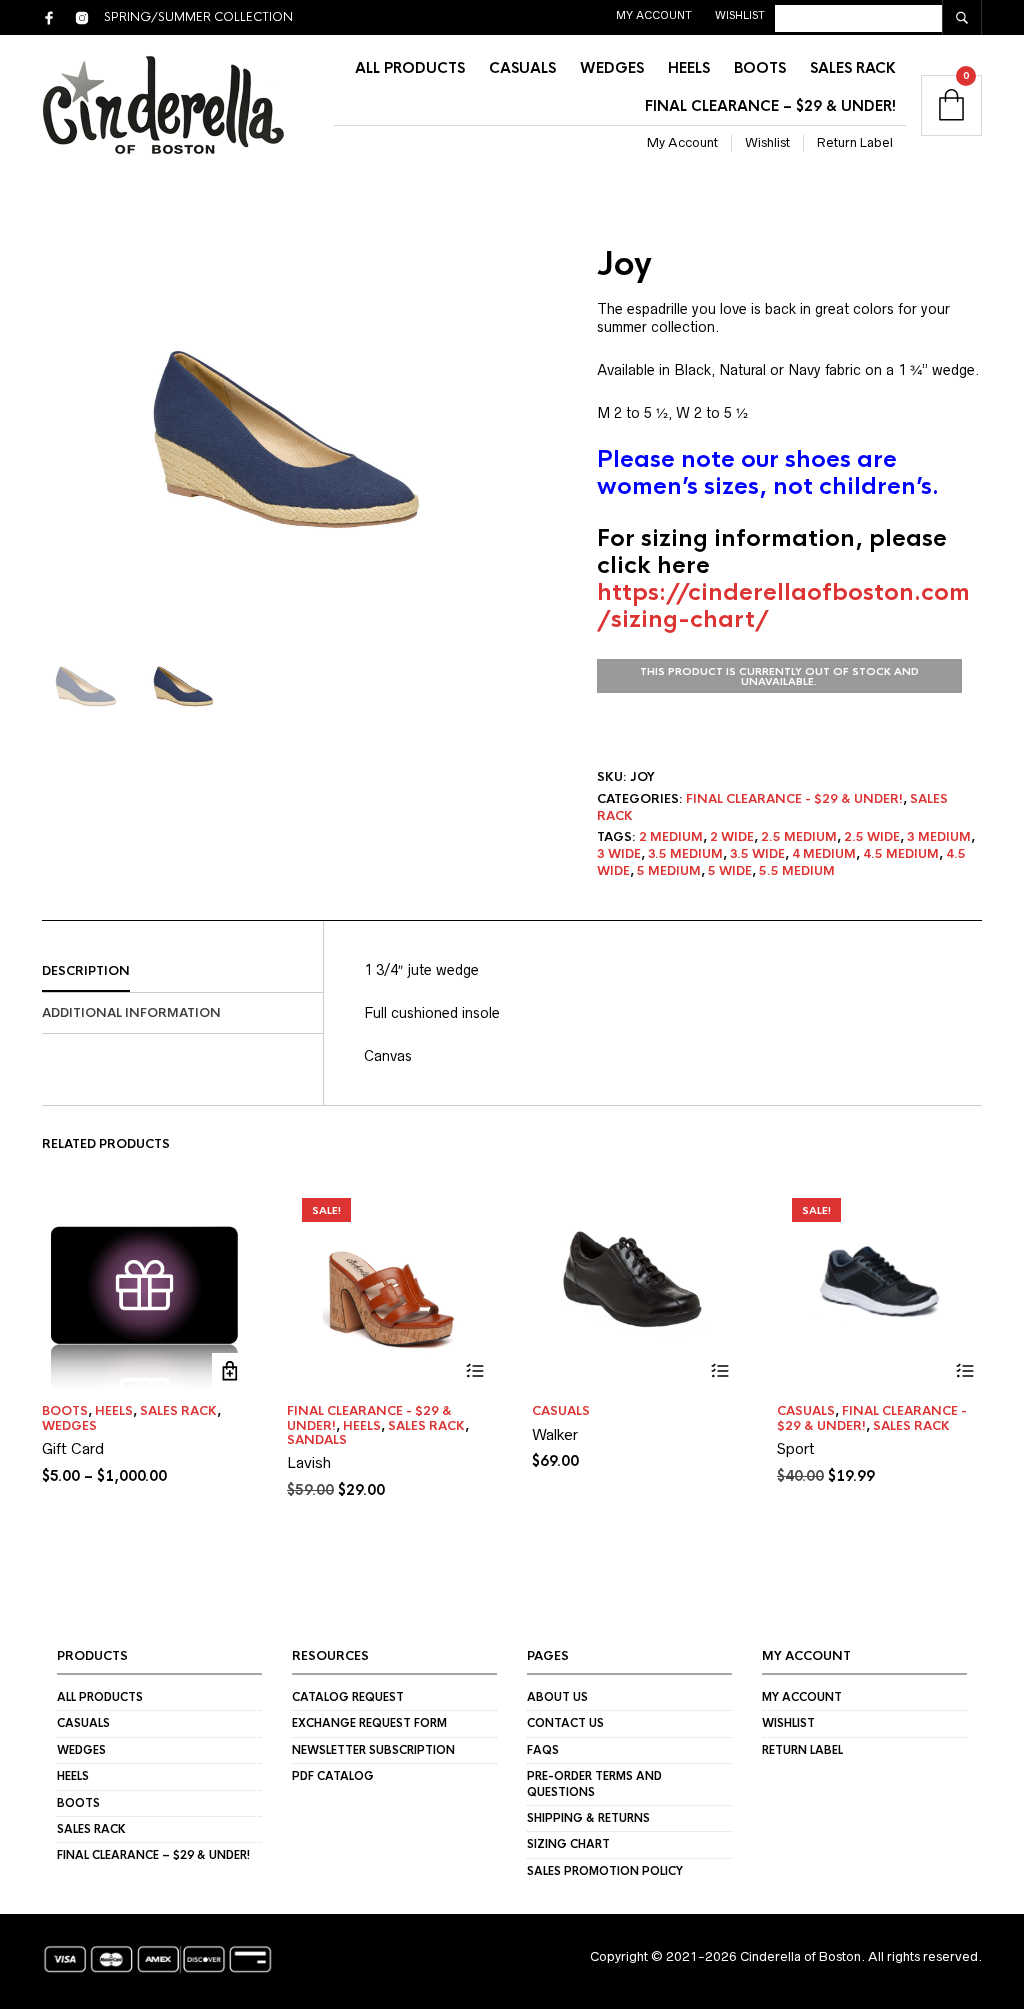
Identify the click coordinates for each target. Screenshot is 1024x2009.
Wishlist (740, 15)
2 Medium (671, 837)
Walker (555, 1434)
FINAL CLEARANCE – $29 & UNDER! (770, 106)
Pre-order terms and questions (594, 1783)
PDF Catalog (333, 1776)
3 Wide (619, 854)
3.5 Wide (757, 854)
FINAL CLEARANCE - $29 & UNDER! (794, 799)
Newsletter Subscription (373, 1750)
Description (86, 971)
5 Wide (730, 871)
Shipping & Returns (588, 1818)
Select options (474, 1370)
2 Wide (732, 837)
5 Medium (669, 871)
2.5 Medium (799, 837)
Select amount (229, 1370)
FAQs (543, 1750)
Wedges (612, 68)
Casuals (522, 68)
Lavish (309, 1462)
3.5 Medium (685, 854)
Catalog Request (348, 1697)
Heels (689, 68)
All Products (410, 68)
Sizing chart (568, 1844)
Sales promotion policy (605, 1871)
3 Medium (939, 837)
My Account (654, 15)
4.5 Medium (901, 854)
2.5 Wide (872, 837)
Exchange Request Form (369, 1723)
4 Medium (824, 854)
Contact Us (565, 1723)
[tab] (182, 972)
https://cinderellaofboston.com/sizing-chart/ (783, 606)
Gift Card (73, 1448)
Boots (760, 68)
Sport (796, 1448)
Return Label (855, 142)
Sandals (317, 1440)
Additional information (131, 1013)
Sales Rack (853, 68)
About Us (557, 1697)
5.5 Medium (797, 871)
